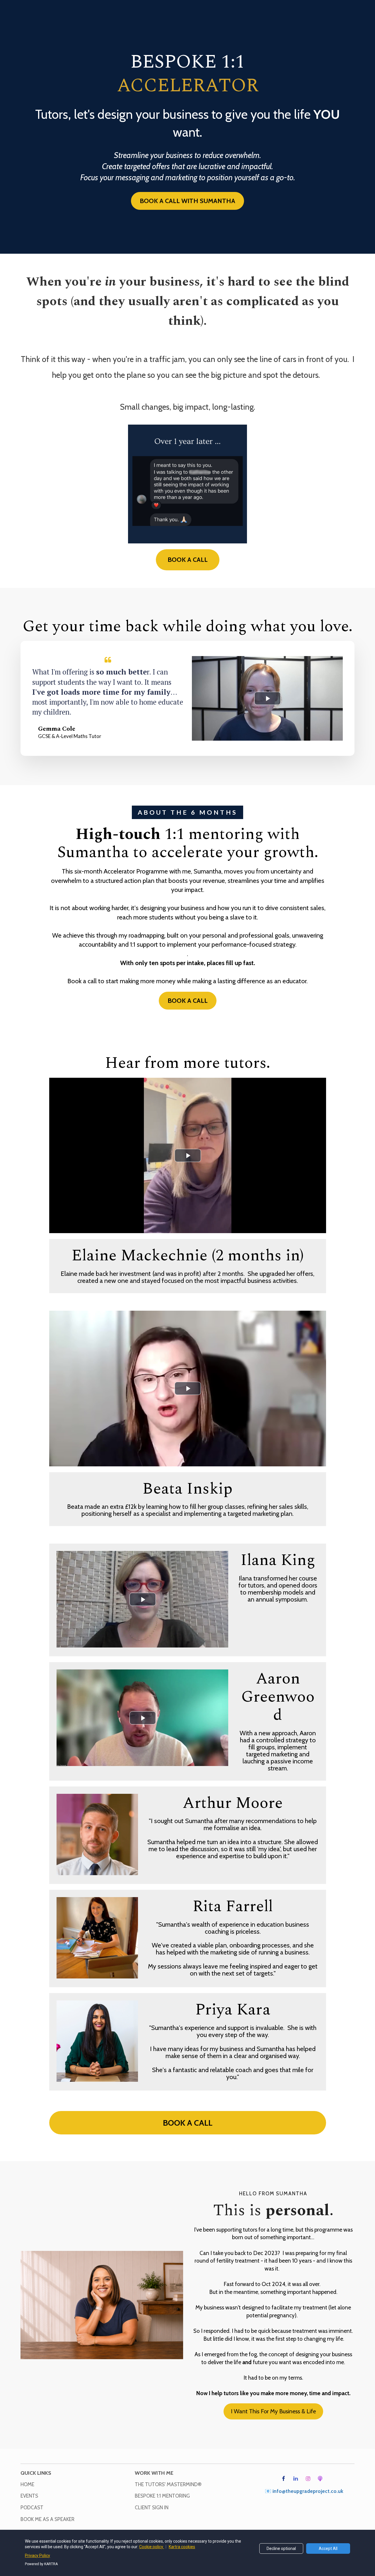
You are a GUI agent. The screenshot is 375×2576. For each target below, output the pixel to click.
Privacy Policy (37, 2556)
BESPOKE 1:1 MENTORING (162, 2496)
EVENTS (29, 2496)
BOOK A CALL (188, 560)
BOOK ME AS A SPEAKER (47, 2519)
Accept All (328, 2548)
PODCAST (32, 2508)
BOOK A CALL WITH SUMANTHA (187, 201)
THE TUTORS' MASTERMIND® (168, 2485)
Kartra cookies (182, 2547)
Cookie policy (152, 2547)
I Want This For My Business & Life (273, 2411)
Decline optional (281, 2548)
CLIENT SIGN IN (152, 2508)
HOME (27, 2485)
